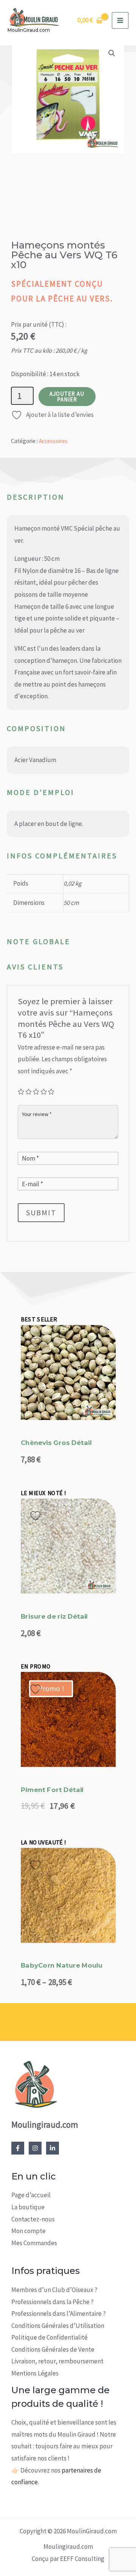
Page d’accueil (31, 2195)
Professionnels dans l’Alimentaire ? (59, 2314)
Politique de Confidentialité (49, 2337)
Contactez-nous (33, 2219)
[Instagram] (35, 2148)
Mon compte (29, 2231)
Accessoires (53, 441)
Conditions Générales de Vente (53, 2349)
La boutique (28, 2207)
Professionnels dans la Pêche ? (53, 2302)
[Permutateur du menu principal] (120, 20)
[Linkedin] (53, 2148)
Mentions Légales (35, 2373)
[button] (112, 53)
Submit (41, 1212)
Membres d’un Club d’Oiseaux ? (54, 2290)
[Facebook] (18, 2148)
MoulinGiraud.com (29, 30)
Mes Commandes (34, 2243)
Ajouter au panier (67, 397)
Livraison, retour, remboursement (57, 2361)
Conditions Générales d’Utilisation (58, 2326)
